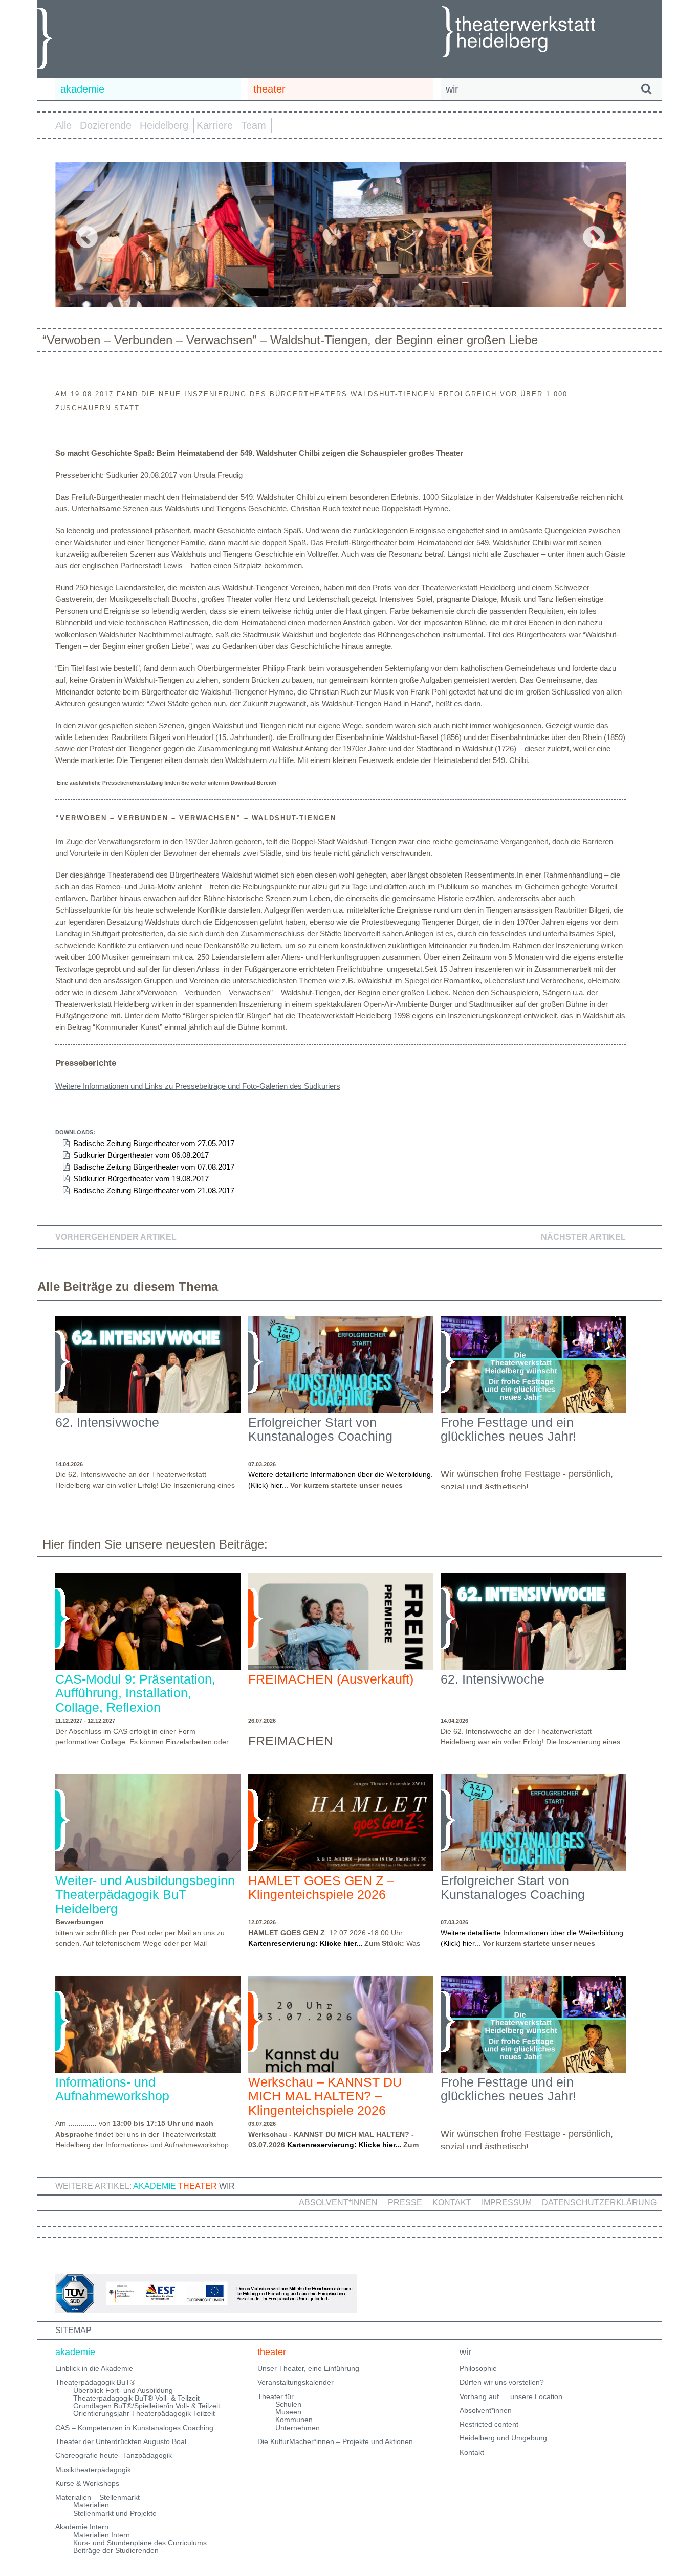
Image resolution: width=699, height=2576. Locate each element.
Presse (405, 2202)
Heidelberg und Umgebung (503, 2438)
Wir (227, 2186)
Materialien (91, 2505)
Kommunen (294, 2420)
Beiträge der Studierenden (116, 2550)
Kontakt (452, 2202)
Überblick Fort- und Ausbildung (123, 2390)
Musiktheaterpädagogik (93, 2470)
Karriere (215, 125)
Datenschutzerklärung (599, 2202)
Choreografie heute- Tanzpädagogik (114, 2455)
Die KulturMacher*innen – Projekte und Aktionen (335, 2441)
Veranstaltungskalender (296, 2382)
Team (254, 125)
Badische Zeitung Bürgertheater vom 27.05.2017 (154, 1143)
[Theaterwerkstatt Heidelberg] (534, 33)
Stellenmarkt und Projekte (115, 2513)
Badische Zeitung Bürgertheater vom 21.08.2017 (154, 1190)
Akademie (155, 2186)
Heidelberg (164, 125)
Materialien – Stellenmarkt (97, 2497)
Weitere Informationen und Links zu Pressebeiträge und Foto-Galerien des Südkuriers (198, 1086)
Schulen (288, 2404)
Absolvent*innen (338, 2202)
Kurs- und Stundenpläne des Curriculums (140, 2543)
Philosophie (478, 2368)
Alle (63, 125)
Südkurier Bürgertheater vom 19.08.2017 (141, 1179)
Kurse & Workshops (87, 2483)
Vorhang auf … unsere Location (511, 2396)
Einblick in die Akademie (94, 2368)
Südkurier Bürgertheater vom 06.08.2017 (141, 1155)
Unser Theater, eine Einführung (308, 2368)
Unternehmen (298, 2428)
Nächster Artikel (583, 1237)
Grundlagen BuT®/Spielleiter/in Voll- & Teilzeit (147, 2406)
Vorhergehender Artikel (116, 1237)
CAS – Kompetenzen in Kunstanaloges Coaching (134, 2428)
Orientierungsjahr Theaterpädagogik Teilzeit (144, 2413)
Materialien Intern (102, 2535)
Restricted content (489, 2424)
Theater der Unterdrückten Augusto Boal (121, 2441)
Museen (288, 2412)
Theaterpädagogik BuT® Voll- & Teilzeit (136, 2398)
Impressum (507, 2202)
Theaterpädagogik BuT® (95, 2382)
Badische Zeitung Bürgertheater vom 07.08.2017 (154, 1167)
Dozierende (106, 125)
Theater (198, 2186)
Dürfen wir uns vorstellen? (502, 2382)
